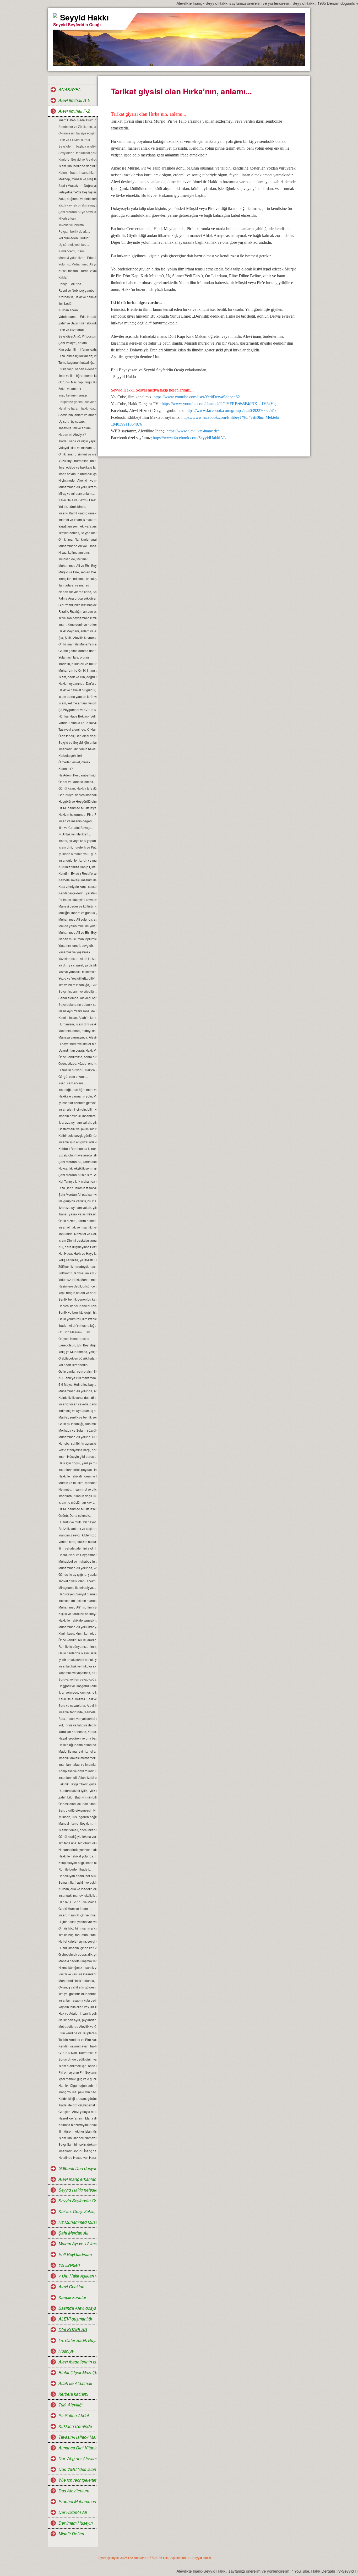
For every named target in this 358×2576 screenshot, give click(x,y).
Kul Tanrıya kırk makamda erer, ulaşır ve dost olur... (77, 1181)
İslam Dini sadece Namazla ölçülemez (77, 2138)
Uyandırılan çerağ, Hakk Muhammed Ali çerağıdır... (77, 1050)
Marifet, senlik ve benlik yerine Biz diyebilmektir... (77, 1417)
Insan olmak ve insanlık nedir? (77, 1227)
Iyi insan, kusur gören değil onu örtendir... (77, 1817)
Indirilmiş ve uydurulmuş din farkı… (77, 1411)
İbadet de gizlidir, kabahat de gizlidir (77, 2105)
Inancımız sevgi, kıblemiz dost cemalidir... (77, 1535)
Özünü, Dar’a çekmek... (75, 1515)
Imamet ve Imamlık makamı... (77, 520)
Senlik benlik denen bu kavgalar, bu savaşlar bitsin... (77, 1299)
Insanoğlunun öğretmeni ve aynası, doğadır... (77, 1089)
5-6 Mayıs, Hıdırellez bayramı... (77, 1384)
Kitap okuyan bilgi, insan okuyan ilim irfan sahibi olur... (77, 1863)
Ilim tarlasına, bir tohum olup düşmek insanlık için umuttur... (77, 1843)
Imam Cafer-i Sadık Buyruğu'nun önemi (77, 120)
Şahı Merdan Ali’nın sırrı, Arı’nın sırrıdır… (77, 1175)
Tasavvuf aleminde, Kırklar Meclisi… (77, 729)
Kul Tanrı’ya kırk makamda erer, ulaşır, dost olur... (77, 1378)
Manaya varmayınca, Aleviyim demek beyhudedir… (77, 1037)
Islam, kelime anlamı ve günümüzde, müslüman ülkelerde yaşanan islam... (77, 703)
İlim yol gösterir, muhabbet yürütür (77, 1994)
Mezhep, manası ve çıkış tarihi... (77, 179)
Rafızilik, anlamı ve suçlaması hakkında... (77, 1528)
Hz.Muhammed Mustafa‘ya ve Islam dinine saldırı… (77, 808)
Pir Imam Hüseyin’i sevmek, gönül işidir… (77, 900)
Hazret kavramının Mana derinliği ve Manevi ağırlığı (77, 2118)
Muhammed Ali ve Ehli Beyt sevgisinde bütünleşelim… (77, 932)
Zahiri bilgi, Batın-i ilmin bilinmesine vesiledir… (77, 1797)
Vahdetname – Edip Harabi (77, 316)
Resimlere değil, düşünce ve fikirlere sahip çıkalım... (77, 1286)
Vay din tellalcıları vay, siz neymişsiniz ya (77, 2007)
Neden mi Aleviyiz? (72, 434)
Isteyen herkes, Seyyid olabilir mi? (77, 533)
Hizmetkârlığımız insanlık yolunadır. (77, 1967)
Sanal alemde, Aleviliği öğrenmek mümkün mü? (77, 998)
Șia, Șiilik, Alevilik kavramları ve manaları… (77, 637)
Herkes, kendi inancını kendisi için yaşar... (77, 1306)
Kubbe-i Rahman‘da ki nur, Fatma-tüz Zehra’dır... (77, 1148)
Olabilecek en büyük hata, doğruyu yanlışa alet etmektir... (77, 1358)
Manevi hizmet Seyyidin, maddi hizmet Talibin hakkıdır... (77, 1823)
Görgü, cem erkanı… (73, 1076)
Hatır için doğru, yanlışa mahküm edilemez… (77, 1463)
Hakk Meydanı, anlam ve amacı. (77, 631)
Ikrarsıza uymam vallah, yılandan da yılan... (77, 1207)
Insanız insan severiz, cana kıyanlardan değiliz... (77, 1404)
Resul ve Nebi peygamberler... (77, 290)
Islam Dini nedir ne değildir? (77, 166)
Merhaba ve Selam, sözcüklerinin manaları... (77, 1430)
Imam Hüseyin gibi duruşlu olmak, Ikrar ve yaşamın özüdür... (77, 1456)
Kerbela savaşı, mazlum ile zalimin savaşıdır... (77, 880)
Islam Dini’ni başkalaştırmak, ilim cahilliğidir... (77, 1240)
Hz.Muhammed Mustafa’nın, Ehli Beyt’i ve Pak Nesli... (77, 1509)
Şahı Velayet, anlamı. (73, 343)
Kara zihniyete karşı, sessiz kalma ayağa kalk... (77, 886)
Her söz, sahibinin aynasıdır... (77, 1443)
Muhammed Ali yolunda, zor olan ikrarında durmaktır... (77, 1391)
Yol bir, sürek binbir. (72, 506)
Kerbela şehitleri (70, 755)
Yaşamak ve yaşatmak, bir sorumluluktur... (77, 1673)
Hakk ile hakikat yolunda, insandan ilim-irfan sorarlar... (77, 1856)
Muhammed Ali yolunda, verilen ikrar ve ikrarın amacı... (77, 1568)
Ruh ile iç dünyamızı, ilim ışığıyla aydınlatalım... (77, 1646)
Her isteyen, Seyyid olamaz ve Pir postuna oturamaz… (77, 1594)
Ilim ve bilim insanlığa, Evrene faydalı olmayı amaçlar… (77, 985)
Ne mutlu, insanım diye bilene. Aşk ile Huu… (77, 1489)
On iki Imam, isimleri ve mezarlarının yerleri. (77, 454)
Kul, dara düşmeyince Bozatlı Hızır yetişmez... (77, 1247)
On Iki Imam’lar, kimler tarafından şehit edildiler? (77, 539)
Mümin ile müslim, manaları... (77, 1483)
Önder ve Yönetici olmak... (77, 782)
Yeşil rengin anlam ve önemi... (77, 1293)
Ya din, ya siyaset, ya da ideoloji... (77, 965)
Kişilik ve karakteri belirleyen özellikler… (77, 1614)
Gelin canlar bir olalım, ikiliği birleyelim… (77, 1653)
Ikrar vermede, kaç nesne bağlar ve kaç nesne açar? (77, 1692)
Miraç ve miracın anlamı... (77, 493)
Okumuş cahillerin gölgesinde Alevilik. (77, 1987)
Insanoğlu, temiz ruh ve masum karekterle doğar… (77, 860)
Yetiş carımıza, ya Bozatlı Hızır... (77, 1260)
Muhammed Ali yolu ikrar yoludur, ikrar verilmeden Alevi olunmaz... (77, 1627)
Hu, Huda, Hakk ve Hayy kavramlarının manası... (77, 1253)
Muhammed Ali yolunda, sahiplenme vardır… (77, 919)
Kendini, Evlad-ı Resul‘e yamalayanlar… (77, 873)
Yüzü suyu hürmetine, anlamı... (77, 461)
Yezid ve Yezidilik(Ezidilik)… (77, 978)
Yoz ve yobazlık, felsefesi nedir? (77, 972)
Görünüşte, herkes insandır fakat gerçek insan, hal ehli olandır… (77, 795)
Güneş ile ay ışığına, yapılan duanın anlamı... (77, 1574)
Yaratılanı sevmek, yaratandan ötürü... (77, 526)
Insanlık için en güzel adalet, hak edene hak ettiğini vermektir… (77, 1142)
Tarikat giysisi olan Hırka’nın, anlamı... (77, 1581)
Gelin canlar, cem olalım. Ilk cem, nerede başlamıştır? (77, 1371)
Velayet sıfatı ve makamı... (77, 447)
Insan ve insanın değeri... (76, 821)
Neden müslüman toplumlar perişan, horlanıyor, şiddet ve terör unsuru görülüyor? (77, 939)
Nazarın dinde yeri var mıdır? (77, 1849)
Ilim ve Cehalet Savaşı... (75, 827)
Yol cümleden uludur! (74, 238)
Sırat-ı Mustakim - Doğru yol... (77, 185)
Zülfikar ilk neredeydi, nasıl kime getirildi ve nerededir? (77, 1266)
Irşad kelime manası (73, 395)
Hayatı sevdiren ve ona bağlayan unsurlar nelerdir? (77, 1738)
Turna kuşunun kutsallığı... (77, 362)
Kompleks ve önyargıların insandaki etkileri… (77, 1771)
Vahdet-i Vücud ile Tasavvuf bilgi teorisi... (77, 723)
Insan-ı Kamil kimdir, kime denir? (77, 513)
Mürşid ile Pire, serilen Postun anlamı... (77, 572)
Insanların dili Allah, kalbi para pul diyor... (77, 1777)
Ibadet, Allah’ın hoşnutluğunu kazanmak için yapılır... (77, 1325)
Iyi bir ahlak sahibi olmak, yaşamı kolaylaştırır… (77, 1659)
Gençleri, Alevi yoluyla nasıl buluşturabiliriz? (77, 2112)
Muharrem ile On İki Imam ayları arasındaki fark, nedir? (77, 670)
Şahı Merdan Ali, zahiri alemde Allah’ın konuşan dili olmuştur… (77, 1162)
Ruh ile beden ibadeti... (75, 1869)
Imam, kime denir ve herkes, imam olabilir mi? (77, 624)
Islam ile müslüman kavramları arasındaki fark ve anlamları (77, 1502)
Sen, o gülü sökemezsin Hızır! (77, 1810)
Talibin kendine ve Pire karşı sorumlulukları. (77, 2039)
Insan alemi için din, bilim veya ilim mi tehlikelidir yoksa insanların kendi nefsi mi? (77, 1109)
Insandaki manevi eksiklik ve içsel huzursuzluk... (77, 1895)
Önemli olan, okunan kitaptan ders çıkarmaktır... (77, 1804)
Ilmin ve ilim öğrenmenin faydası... (77, 375)
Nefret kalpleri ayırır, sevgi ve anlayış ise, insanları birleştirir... (77, 1941)
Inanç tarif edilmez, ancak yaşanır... (77, 578)
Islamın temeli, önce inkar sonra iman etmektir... (77, 1830)
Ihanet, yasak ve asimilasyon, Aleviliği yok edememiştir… (77, 1214)
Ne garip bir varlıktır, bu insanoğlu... (77, 1201)
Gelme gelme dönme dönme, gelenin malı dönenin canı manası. (77, 651)
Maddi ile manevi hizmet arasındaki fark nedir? (77, 1751)
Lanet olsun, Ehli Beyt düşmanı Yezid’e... (77, 1345)
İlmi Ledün (66, 303)
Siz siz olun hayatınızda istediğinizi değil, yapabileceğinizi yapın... (77, 1155)
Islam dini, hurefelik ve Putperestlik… (77, 847)
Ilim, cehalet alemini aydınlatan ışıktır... (77, 1548)
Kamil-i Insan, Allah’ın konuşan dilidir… (77, 1017)
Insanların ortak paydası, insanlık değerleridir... (77, 1469)
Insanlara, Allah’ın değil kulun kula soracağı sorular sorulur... (77, 1496)
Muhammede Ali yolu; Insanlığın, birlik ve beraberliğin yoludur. (77, 546)
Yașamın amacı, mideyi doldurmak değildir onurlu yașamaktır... (77, 1031)
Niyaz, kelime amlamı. (74, 552)
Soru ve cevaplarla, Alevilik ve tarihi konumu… (77, 1705)
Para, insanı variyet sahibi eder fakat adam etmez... (77, 1718)
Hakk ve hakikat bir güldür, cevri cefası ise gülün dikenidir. (77, 690)
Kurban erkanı (69, 310)
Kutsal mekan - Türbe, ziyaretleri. (77, 271)
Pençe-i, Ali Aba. (70, 284)
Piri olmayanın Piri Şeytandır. (77, 2072)
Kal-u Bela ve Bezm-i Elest (77, 500)
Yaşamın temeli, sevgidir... (77, 945)
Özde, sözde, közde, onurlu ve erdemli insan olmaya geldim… (77, 1063)
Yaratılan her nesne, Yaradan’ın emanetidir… (77, 1732)
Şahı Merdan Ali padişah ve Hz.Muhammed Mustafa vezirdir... (77, 1194)
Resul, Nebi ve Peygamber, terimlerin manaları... (77, 1555)
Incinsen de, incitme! (73, 559)
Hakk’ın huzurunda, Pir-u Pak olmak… (77, 814)
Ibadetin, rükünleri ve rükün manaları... (77, 664)
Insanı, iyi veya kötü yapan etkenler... (77, 841)
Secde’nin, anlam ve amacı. (77, 415)
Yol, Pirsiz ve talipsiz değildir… (77, 1725)
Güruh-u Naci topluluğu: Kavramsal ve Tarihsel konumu (77, 382)
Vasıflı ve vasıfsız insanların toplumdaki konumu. (77, 1974)
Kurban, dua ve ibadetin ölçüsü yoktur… (77, 1889)
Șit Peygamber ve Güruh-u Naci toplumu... (77, 710)
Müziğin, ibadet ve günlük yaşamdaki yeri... (77, 913)
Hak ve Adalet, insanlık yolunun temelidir (77, 2013)
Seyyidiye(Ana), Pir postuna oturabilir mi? (77, 336)
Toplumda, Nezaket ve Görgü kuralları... (77, 1234)
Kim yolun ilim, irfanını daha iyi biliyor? (77, 349)
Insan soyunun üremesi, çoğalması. (77, 474)
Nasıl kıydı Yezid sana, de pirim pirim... (77, 1011)
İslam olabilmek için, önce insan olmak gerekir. (77, 2066)
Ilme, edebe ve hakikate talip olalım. (77, 467)
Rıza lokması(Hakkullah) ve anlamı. (77, 356)
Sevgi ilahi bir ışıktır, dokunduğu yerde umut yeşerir (77, 2144)
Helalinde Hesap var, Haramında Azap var (77, 2157)
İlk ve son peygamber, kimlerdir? (77, 618)
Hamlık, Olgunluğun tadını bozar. (77, 2085)
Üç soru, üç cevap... (72, 421)
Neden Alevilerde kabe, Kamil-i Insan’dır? (77, 592)
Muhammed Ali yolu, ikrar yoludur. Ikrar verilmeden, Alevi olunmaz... (77, 487)
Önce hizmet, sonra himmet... (77, 1221)
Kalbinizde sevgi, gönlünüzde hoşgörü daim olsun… (77, 1135)
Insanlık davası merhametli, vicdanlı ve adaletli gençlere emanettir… (77, 1758)
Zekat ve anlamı (70, 388)
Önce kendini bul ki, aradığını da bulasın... (77, 1640)
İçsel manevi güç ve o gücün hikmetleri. (77, 2079)
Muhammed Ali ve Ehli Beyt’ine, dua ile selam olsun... (77, 565)
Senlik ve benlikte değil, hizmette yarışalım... (77, 1312)
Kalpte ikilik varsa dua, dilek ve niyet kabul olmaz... (77, 1397)
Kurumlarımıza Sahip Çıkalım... (77, 867)
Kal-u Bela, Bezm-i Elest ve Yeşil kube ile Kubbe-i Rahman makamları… (77, 1699)
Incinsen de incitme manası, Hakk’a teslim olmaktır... (77, 1601)
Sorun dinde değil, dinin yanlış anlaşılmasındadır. (77, 2059)
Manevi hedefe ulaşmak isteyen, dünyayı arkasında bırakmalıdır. (77, 1961)
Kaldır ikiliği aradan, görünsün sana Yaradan (77, 2098)
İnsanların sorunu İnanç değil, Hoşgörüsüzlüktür (77, 2151)
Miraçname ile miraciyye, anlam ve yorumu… (77, 1587)
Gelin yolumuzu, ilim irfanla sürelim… (77, 1319)
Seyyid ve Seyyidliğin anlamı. (77, 742)
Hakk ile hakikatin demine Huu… (77, 1476)
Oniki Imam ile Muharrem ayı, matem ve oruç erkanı (77, 644)
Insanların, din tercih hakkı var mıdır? (77, 749)
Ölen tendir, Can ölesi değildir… (77, 736)
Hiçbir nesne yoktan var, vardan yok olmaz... (77, 1922)
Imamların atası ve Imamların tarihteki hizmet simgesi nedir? (77, 1764)
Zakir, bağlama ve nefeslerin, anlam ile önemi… (77, 199)
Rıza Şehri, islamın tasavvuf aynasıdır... (77, 1188)
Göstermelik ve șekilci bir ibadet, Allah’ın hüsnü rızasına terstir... (77, 1129)
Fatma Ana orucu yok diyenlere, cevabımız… (77, 598)
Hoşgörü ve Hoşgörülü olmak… (77, 801)
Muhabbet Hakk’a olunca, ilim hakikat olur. (77, 1980)
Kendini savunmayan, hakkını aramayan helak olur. (77, 2046)
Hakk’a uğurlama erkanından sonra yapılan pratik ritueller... (77, 1745)
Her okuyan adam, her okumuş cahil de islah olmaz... (77, 1876)
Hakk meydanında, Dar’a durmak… (77, 683)
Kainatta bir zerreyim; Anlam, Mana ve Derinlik (77, 2125)
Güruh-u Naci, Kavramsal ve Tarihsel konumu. (77, 2053)
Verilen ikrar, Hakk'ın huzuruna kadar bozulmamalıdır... (77, 1542)
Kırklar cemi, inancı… (74, 251)
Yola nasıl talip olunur (74, 657)
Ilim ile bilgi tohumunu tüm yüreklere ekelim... (77, 1935)
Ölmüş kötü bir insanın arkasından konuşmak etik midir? (77, 1928)
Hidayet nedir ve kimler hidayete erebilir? (77, 1044)
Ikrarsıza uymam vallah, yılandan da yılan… (77, 1122)
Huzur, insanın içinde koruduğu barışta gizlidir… (77, 1948)
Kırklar (63, 277)
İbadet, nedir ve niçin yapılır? (77, 441)
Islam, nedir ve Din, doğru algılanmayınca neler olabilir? (77, 677)
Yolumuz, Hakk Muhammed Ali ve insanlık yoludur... (77, 1279)
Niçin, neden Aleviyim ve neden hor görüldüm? (77, 480)
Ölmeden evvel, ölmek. (75, 762)
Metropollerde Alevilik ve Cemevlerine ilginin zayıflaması (77, 2026)
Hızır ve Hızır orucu (72, 330)
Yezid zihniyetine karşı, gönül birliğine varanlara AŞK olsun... (77, 1450)
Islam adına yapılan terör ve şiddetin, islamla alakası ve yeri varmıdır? (77, 696)
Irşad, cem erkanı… (72, 1083)
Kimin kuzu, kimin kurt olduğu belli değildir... (77, 1633)
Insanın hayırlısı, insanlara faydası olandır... (77, 1116)
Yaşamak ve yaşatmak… (76, 952)
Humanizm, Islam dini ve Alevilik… (77, 1024)
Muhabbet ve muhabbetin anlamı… (77, 1561)
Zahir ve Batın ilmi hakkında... (77, 323)
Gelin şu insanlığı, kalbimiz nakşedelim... (77, 1424)
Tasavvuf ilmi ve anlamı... (76, 428)
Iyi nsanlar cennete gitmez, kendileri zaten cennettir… (77, 1103)
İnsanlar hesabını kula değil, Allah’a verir (77, 2000)
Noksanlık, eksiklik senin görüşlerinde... (77, 1168)
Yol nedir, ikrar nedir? (74, 1365)
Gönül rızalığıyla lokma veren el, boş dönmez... (77, 1836)
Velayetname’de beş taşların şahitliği (77, 192)
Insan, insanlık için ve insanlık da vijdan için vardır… (77, 1915)
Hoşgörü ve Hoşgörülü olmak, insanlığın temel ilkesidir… (77, 1686)
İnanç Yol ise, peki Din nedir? (77, 2092)
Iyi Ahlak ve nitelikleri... (75, 834)
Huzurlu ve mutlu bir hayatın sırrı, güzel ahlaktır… (77, 1522)
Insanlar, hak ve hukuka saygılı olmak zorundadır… (77, 1666)
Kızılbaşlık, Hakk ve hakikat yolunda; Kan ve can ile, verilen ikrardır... (77, 297)
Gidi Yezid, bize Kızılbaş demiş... (77, 605)
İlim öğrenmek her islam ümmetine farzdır (77, 2131)
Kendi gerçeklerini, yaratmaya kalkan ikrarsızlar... (77, 893)
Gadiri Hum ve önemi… (75, 1908)
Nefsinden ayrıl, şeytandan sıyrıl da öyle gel (77, 2020)
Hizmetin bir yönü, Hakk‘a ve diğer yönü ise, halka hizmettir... (77, 1070)
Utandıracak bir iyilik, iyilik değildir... (77, 1790)
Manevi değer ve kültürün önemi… (77, 906)
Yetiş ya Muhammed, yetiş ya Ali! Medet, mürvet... (77, 1352)
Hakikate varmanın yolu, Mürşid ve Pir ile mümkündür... (77, 1096)
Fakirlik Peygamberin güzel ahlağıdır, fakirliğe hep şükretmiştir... (77, 1784)
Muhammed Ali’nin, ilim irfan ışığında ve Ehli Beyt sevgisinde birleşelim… (77, 1607)
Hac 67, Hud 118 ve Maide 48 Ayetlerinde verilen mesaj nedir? (77, 1902)
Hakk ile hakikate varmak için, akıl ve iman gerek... (77, 1620)
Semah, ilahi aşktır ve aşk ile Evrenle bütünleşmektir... (77, 1882)
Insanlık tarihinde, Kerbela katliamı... (77, 1712)
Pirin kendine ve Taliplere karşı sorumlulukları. (77, 2033)
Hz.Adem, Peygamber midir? (77, 775)
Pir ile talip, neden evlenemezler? (77, 369)
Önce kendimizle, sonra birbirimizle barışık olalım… (77, 1057)
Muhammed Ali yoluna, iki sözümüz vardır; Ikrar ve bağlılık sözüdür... (77, 1437)
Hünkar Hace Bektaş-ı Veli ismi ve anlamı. (77, 716)
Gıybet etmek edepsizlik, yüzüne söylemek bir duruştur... (77, 1954)
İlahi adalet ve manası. (74, 585)
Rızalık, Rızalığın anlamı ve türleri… (77, 611)
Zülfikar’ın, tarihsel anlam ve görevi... (77, 1273)
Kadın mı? (66, 768)
